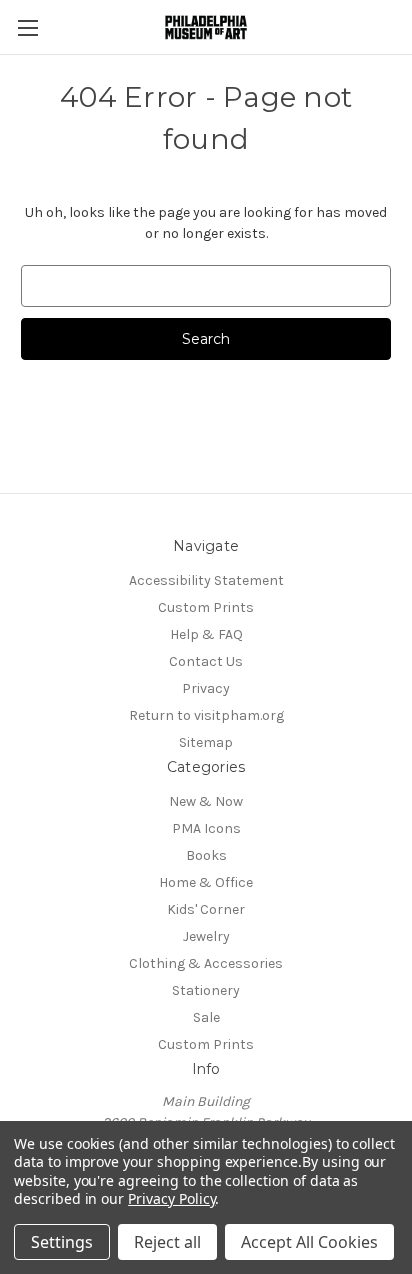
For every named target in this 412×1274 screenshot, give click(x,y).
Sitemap (206, 742)
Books (206, 855)
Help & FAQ (206, 634)
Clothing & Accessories (206, 963)
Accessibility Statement (206, 580)
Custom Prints (206, 607)
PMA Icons (206, 828)
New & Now (206, 801)
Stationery (206, 990)
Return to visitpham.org (206, 715)
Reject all (167, 1242)
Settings (62, 1242)
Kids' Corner (206, 909)
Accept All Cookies (309, 1242)
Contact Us (206, 661)
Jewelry (206, 936)
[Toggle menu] (27, 27)
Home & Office (206, 882)
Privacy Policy (171, 1198)
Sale (206, 1017)
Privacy (206, 688)
